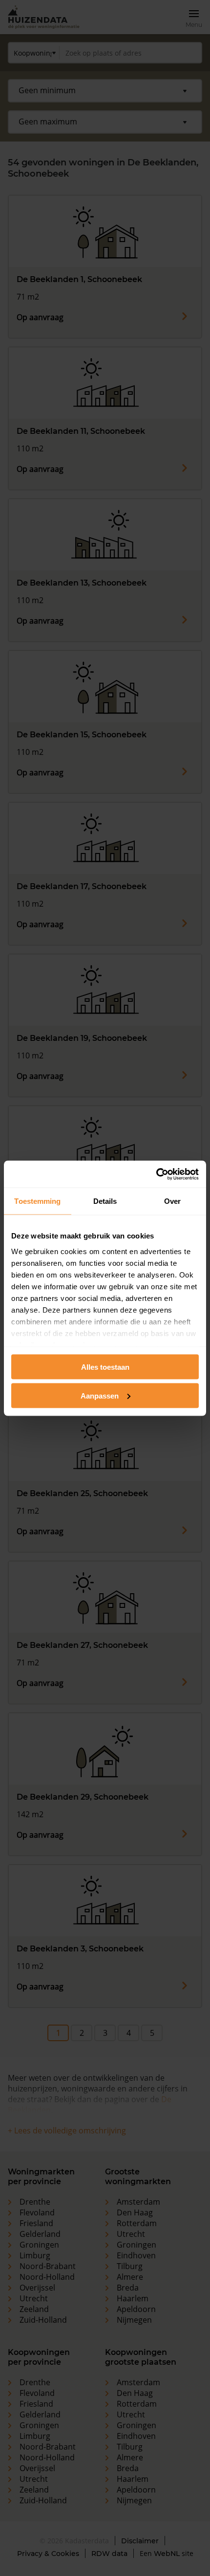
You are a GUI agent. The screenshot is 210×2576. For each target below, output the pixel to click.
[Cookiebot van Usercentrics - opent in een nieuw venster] (156, 1174)
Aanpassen (100, 1395)
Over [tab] (172, 1201)
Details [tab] (105, 1201)
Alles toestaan (105, 1367)
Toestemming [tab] (37, 1201)
